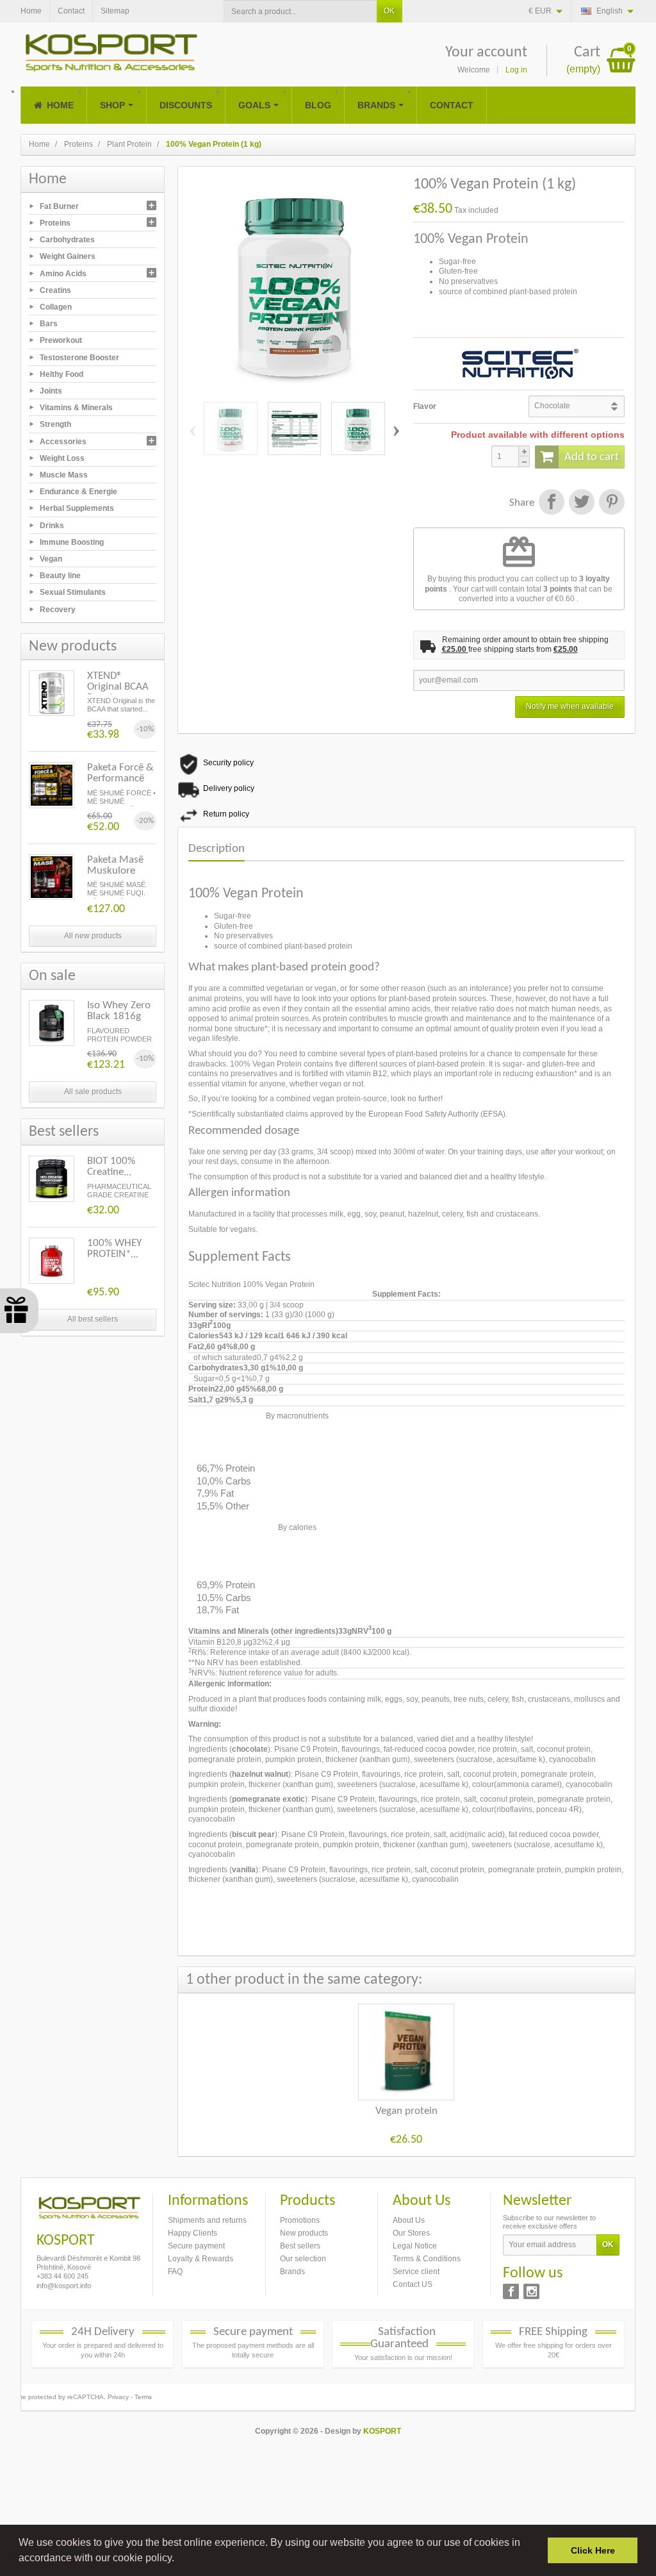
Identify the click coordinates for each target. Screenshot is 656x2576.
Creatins (55, 290)
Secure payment (196, 2246)
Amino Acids (63, 273)
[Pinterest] (611, 503)
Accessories (63, 441)
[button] (179, 2559)
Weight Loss (62, 458)
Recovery (58, 609)
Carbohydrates (67, 240)
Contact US (413, 2284)
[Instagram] (531, 2291)
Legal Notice (415, 2246)
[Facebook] (511, 2291)
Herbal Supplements (77, 508)
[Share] (551, 503)
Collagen (56, 307)
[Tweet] (581, 503)
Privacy (118, 2397)
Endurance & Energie (78, 492)
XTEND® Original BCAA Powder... (118, 687)
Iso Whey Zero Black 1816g (119, 1011)
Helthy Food (61, 374)
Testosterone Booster (79, 357)
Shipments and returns (207, 2220)
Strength (55, 424)
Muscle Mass (64, 475)
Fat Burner (59, 206)
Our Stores (411, 2233)
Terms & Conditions (427, 2259)
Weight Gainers (68, 256)
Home (48, 179)
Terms (143, 2397)
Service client (416, 2272)
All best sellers (93, 1319)
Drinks (52, 525)
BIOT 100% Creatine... (111, 1167)
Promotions (300, 2220)
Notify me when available (570, 706)
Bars (49, 324)
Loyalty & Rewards (201, 2259)
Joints (51, 391)
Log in (516, 70)
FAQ (175, 2272)
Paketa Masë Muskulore (115, 865)
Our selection (303, 2259)
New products (304, 2233)
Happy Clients (193, 2233)
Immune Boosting (72, 542)
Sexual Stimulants (73, 592)
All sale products (93, 1092)
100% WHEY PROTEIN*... (114, 1249)
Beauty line (60, 576)
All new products (93, 936)
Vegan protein (406, 2111)
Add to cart (592, 457)
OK (389, 11)
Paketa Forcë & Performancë (120, 773)
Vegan (51, 559)
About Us (409, 2220)
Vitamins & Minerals (76, 408)
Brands (292, 2272)
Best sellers (300, 2246)
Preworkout (61, 340)
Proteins (55, 223)
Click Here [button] (593, 2550)
